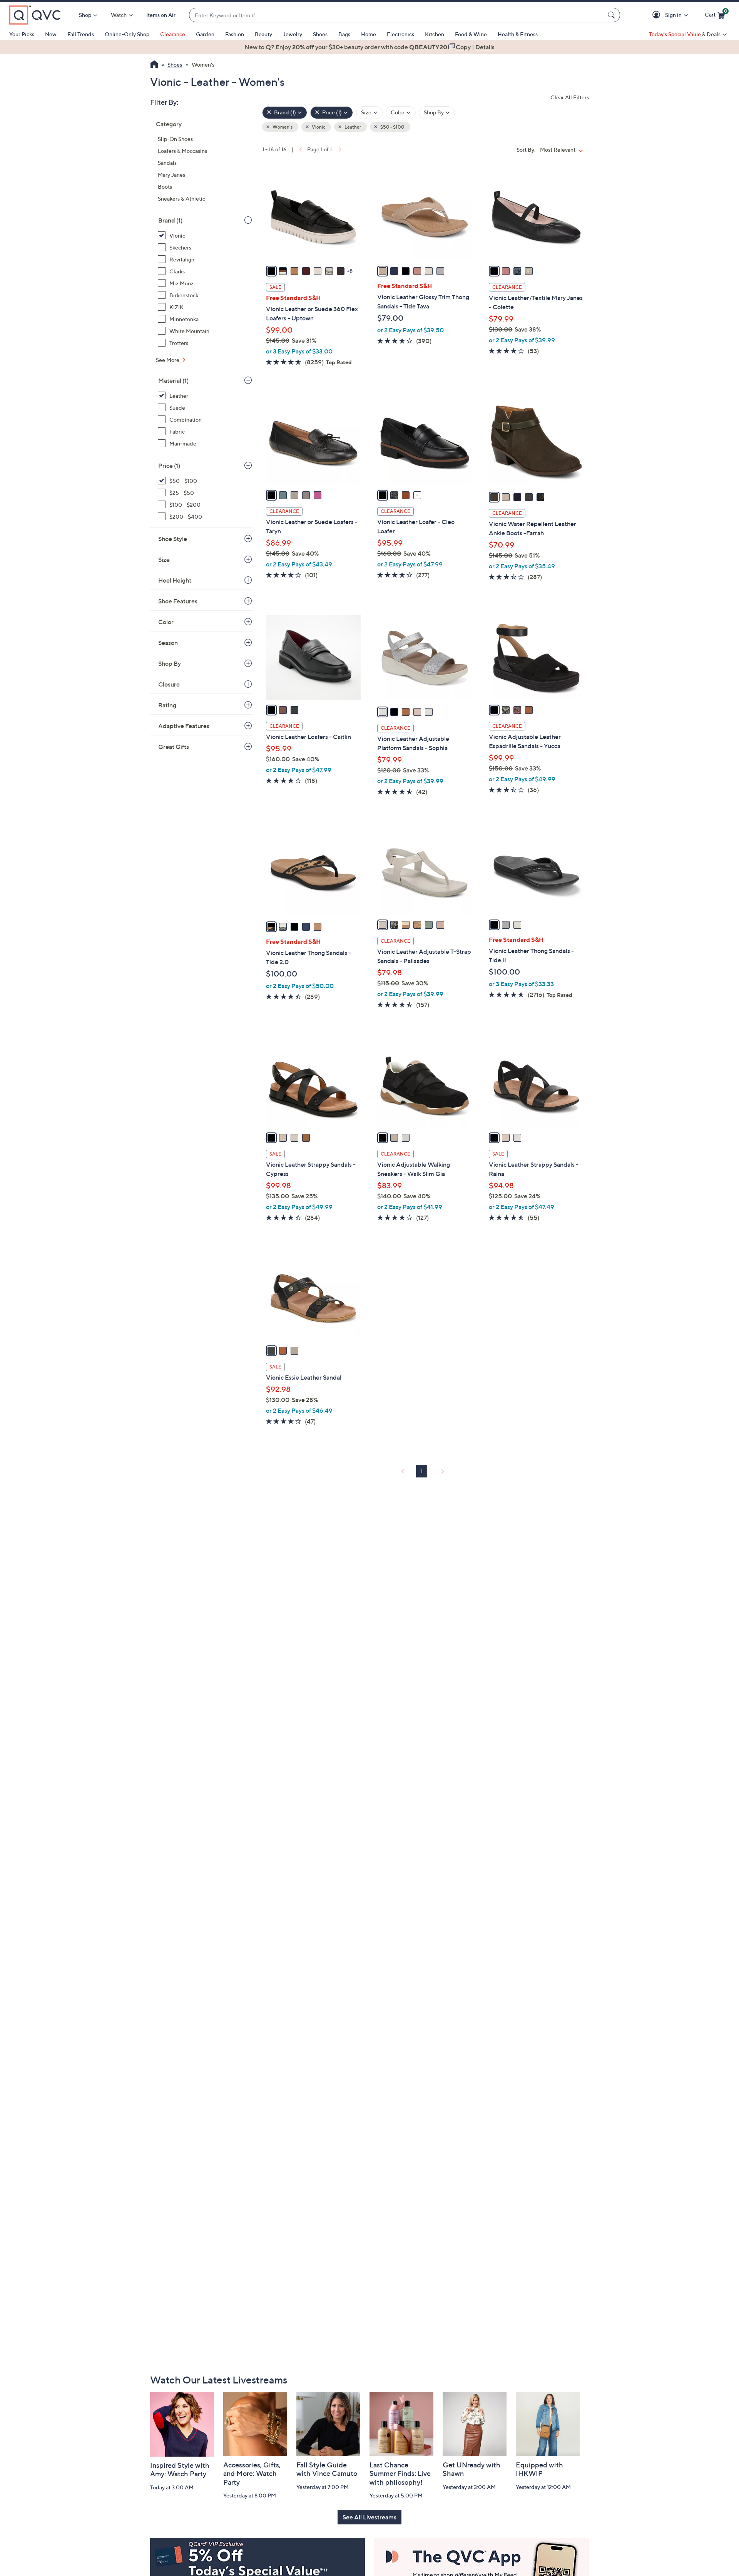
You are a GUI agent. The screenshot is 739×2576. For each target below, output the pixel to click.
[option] (369, 47)
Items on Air (161, 15)
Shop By (170, 663)
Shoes (320, 34)
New (51, 34)
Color (166, 622)
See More (168, 360)
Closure (169, 684)
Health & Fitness (518, 34)
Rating (167, 705)
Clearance (173, 34)
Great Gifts (174, 747)
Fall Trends (81, 34)
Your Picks (22, 34)
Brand (170, 220)
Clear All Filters (570, 97)
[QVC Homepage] (154, 65)
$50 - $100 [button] (392, 127)
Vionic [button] (318, 127)
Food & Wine (471, 34)
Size (164, 559)
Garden (205, 34)
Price (169, 466)
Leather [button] (352, 127)
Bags (344, 34)
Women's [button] (282, 127)
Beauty (263, 34)
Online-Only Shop (127, 34)
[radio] (271, 271)
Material (173, 380)
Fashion (235, 34)
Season (168, 643)
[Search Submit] (612, 15)
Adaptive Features (184, 726)
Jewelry (293, 34)
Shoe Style (173, 539)
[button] (658, 15)
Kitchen (435, 34)
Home (369, 34)
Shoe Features (178, 601)
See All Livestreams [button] (369, 2517)
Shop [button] (85, 15)
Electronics (400, 34)
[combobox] (397, 15)
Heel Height (175, 580)
